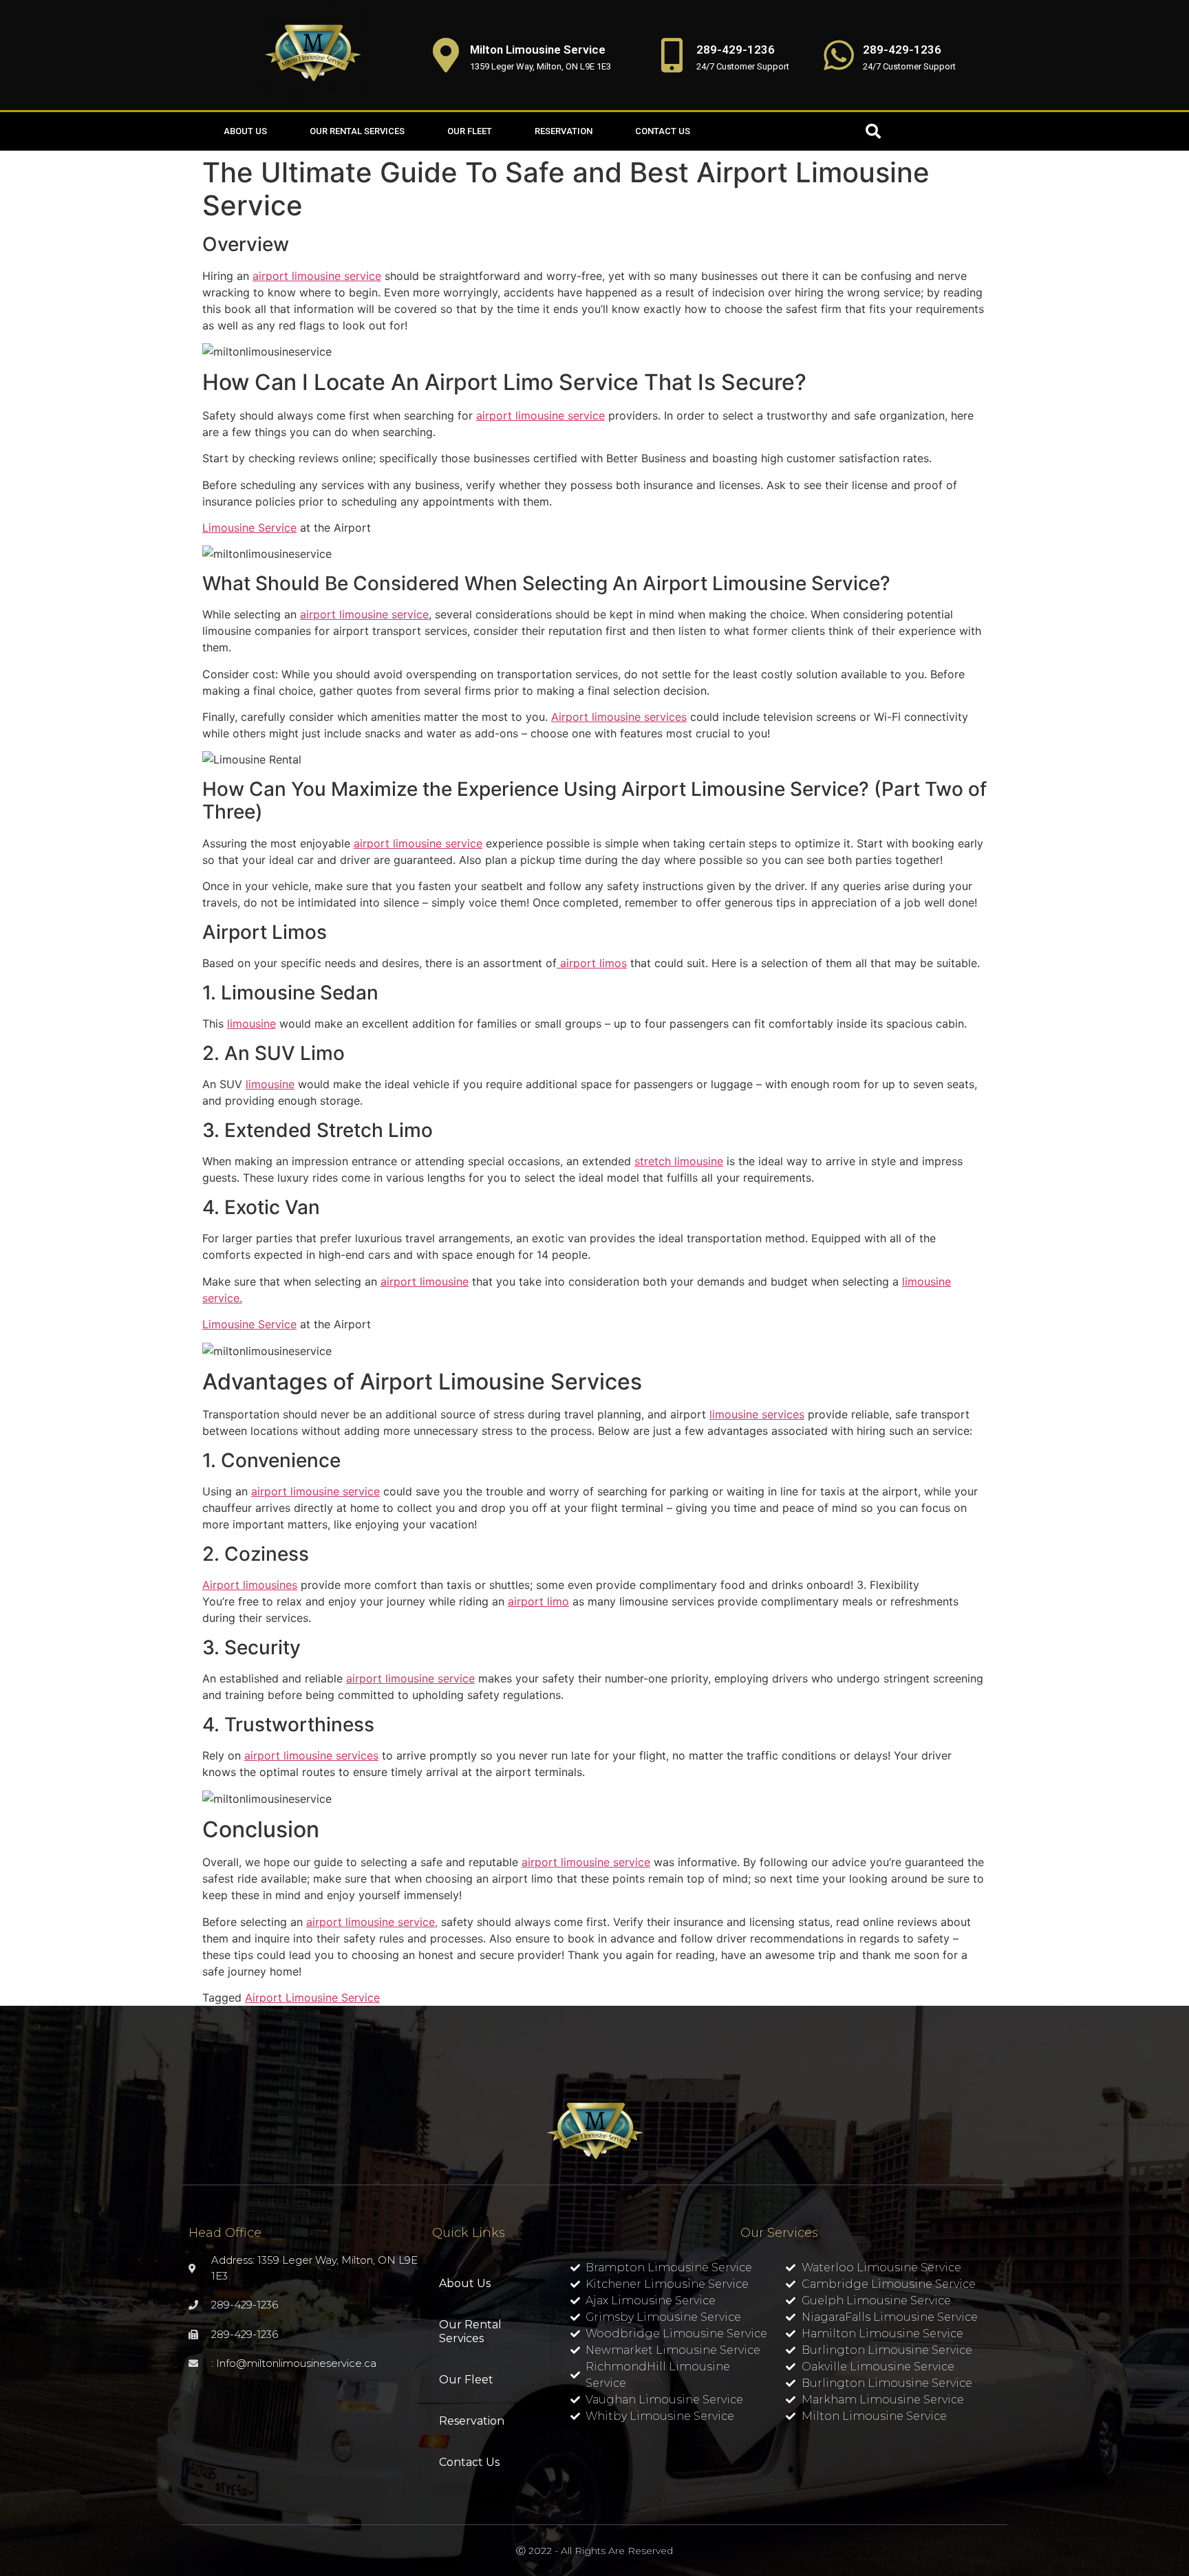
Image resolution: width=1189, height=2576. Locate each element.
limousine (251, 1024)
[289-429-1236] (672, 55)
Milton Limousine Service (538, 50)
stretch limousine (679, 1161)
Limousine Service (249, 528)
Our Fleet (470, 131)
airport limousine (425, 1281)
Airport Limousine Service (312, 1998)
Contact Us (663, 131)
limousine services (757, 1414)
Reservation (564, 131)
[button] (873, 131)
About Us (245, 131)
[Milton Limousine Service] (446, 55)
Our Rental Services (357, 131)
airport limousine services (311, 1755)
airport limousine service (317, 276)
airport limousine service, (372, 1922)
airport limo (538, 1601)
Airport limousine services (619, 717)
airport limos (592, 963)
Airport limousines (250, 1585)
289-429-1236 (736, 50)
